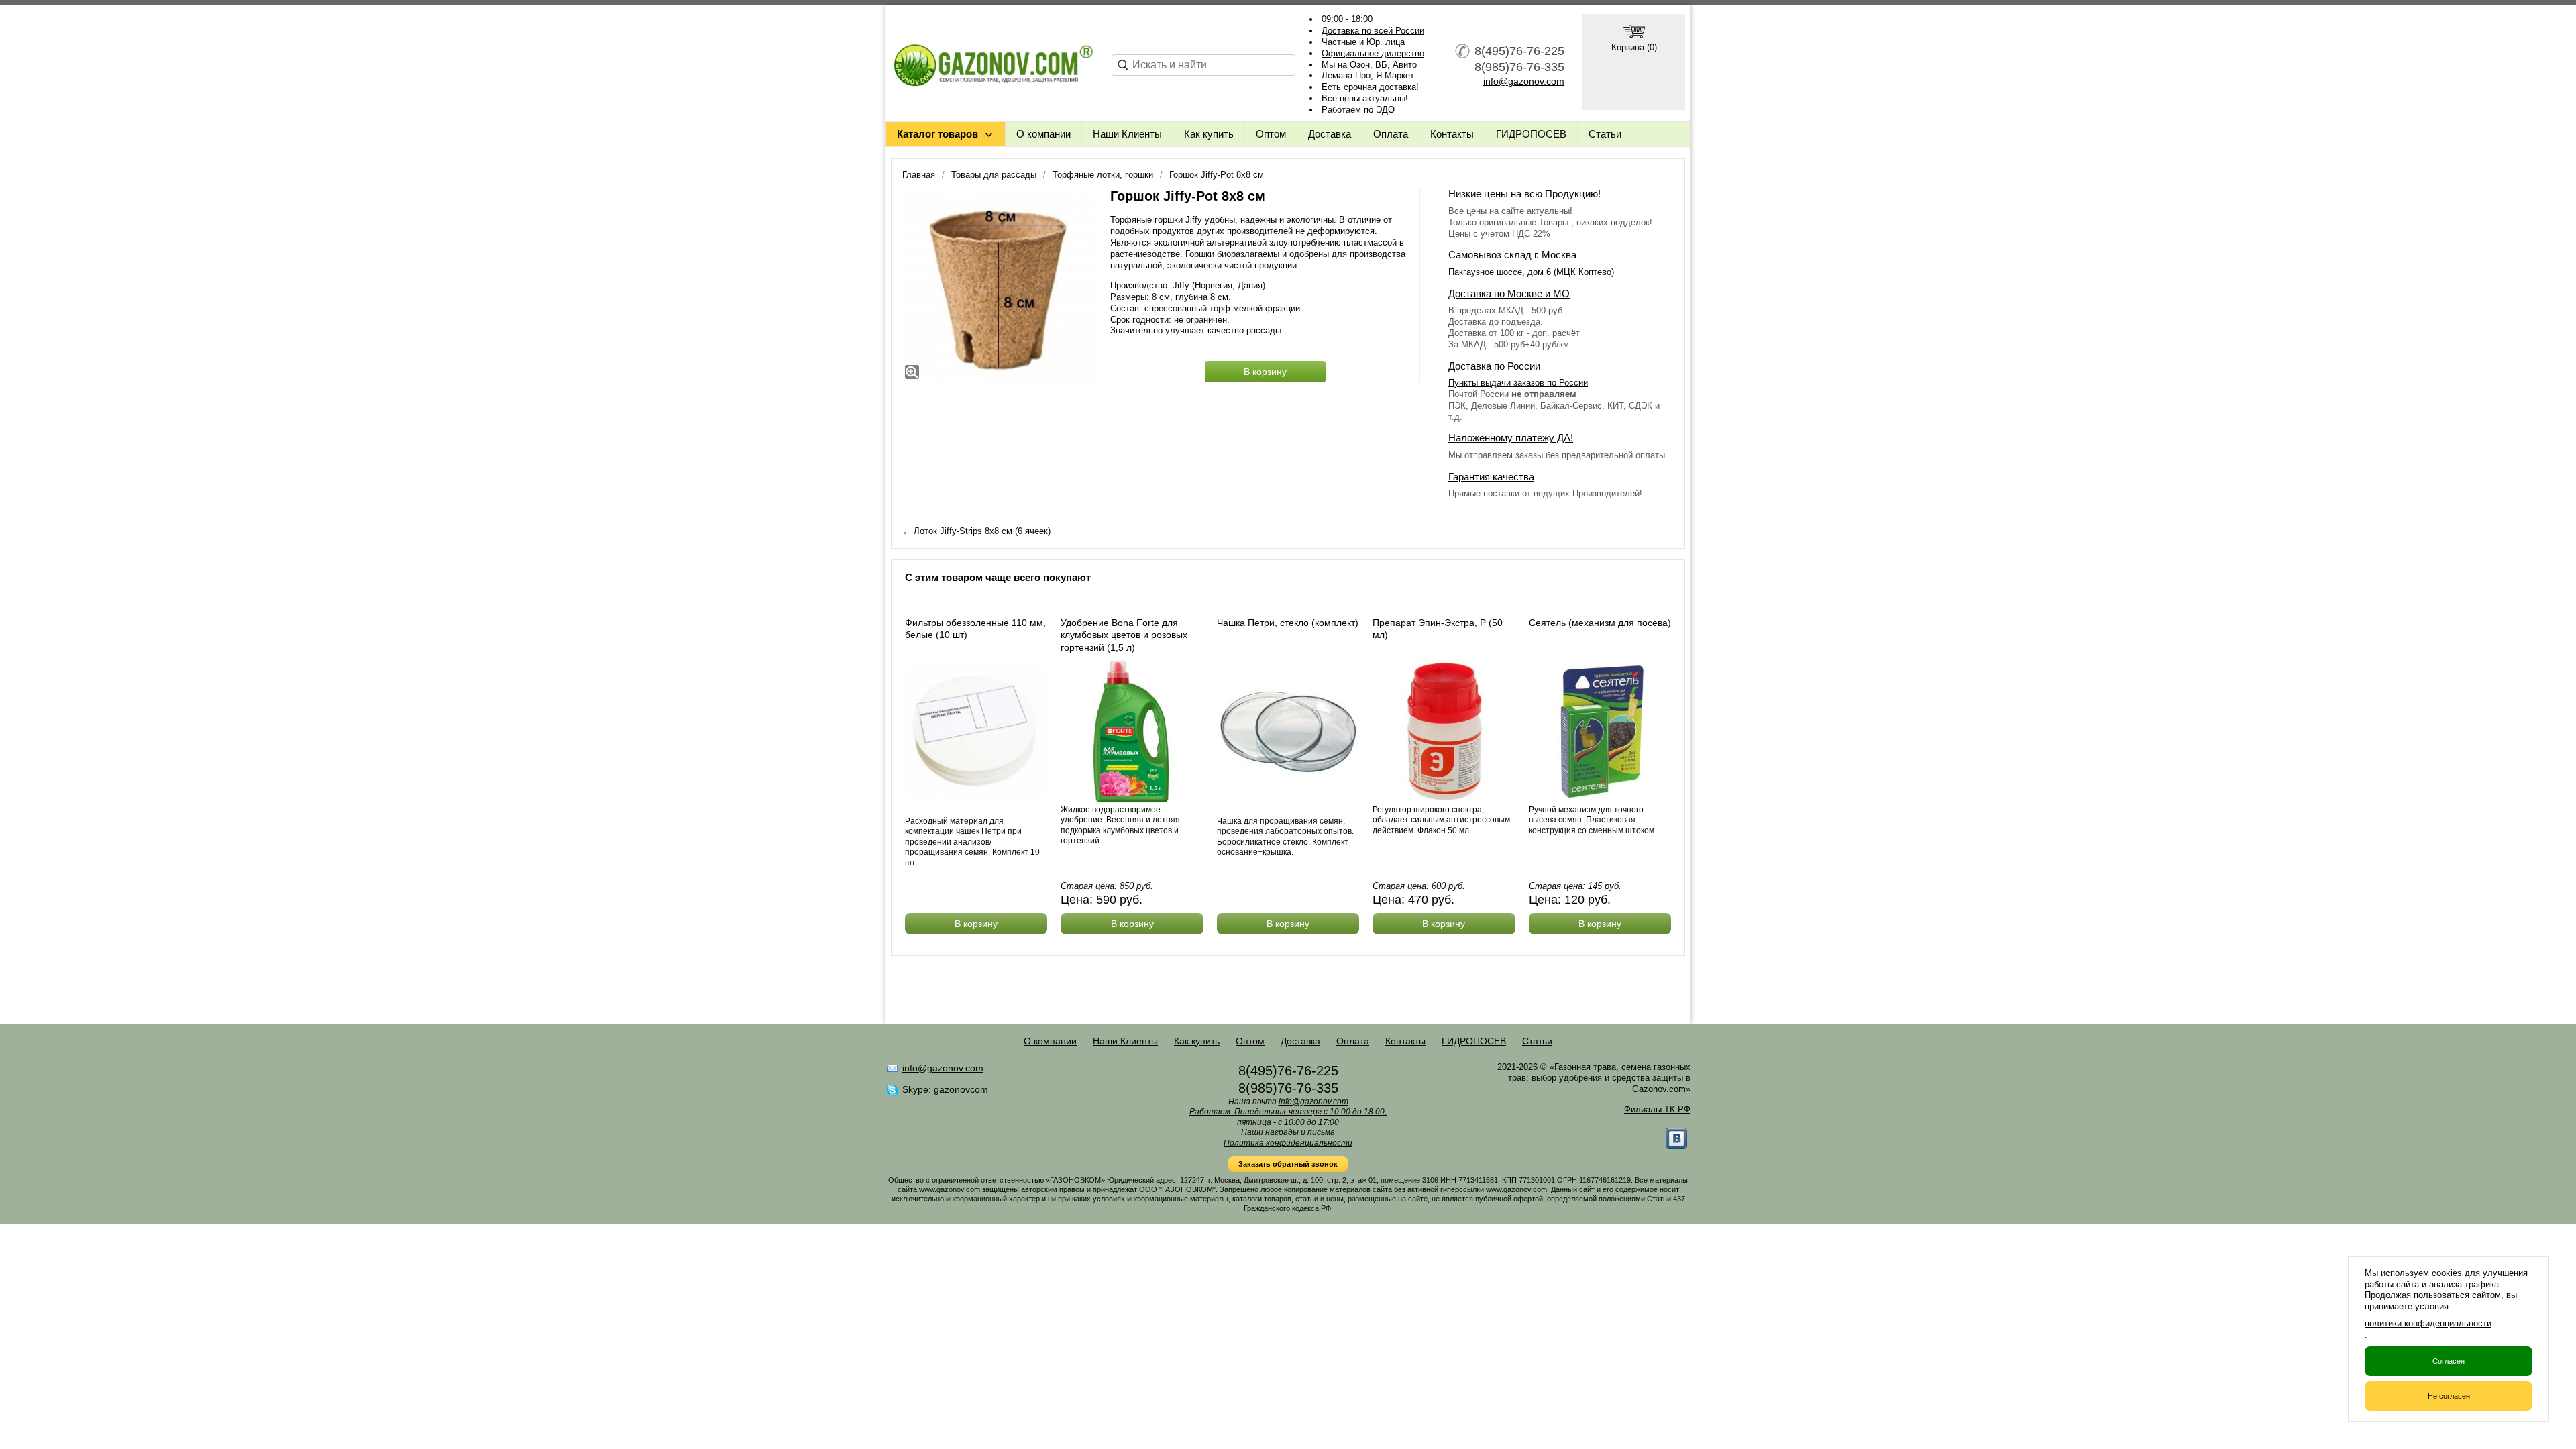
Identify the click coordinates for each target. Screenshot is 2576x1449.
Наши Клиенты (1127, 134)
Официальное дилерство (1373, 53)
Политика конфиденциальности (1288, 1143)
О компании (1043, 134)
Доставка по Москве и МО (1509, 293)
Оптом (1271, 134)
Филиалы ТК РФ (1657, 1109)
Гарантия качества (1491, 477)
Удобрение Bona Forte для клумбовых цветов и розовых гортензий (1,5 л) (1124, 635)
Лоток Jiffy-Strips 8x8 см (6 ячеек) (982, 531)
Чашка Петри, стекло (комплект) (1288, 623)
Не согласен (2449, 1396)
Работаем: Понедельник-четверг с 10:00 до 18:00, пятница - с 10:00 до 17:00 (1288, 1117)
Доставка (1330, 134)
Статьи (1605, 134)
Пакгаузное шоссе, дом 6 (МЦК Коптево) (1531, 272)
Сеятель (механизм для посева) (1600, 623)
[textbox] (1203, 65)
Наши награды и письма (1288, 1132)
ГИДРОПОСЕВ (1531, 134)
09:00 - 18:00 (1347, 19)
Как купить (1209, 134)
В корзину (1265, 372)
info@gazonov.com (1524, 81)
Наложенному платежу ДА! (1511, 438)
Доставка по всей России (1373, 31)
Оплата (1391, 134)
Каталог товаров (937, 134)
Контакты (1452, 134)
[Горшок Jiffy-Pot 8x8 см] (1000, 284)
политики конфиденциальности (2428, 1323)
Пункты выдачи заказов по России (1518, 383)
